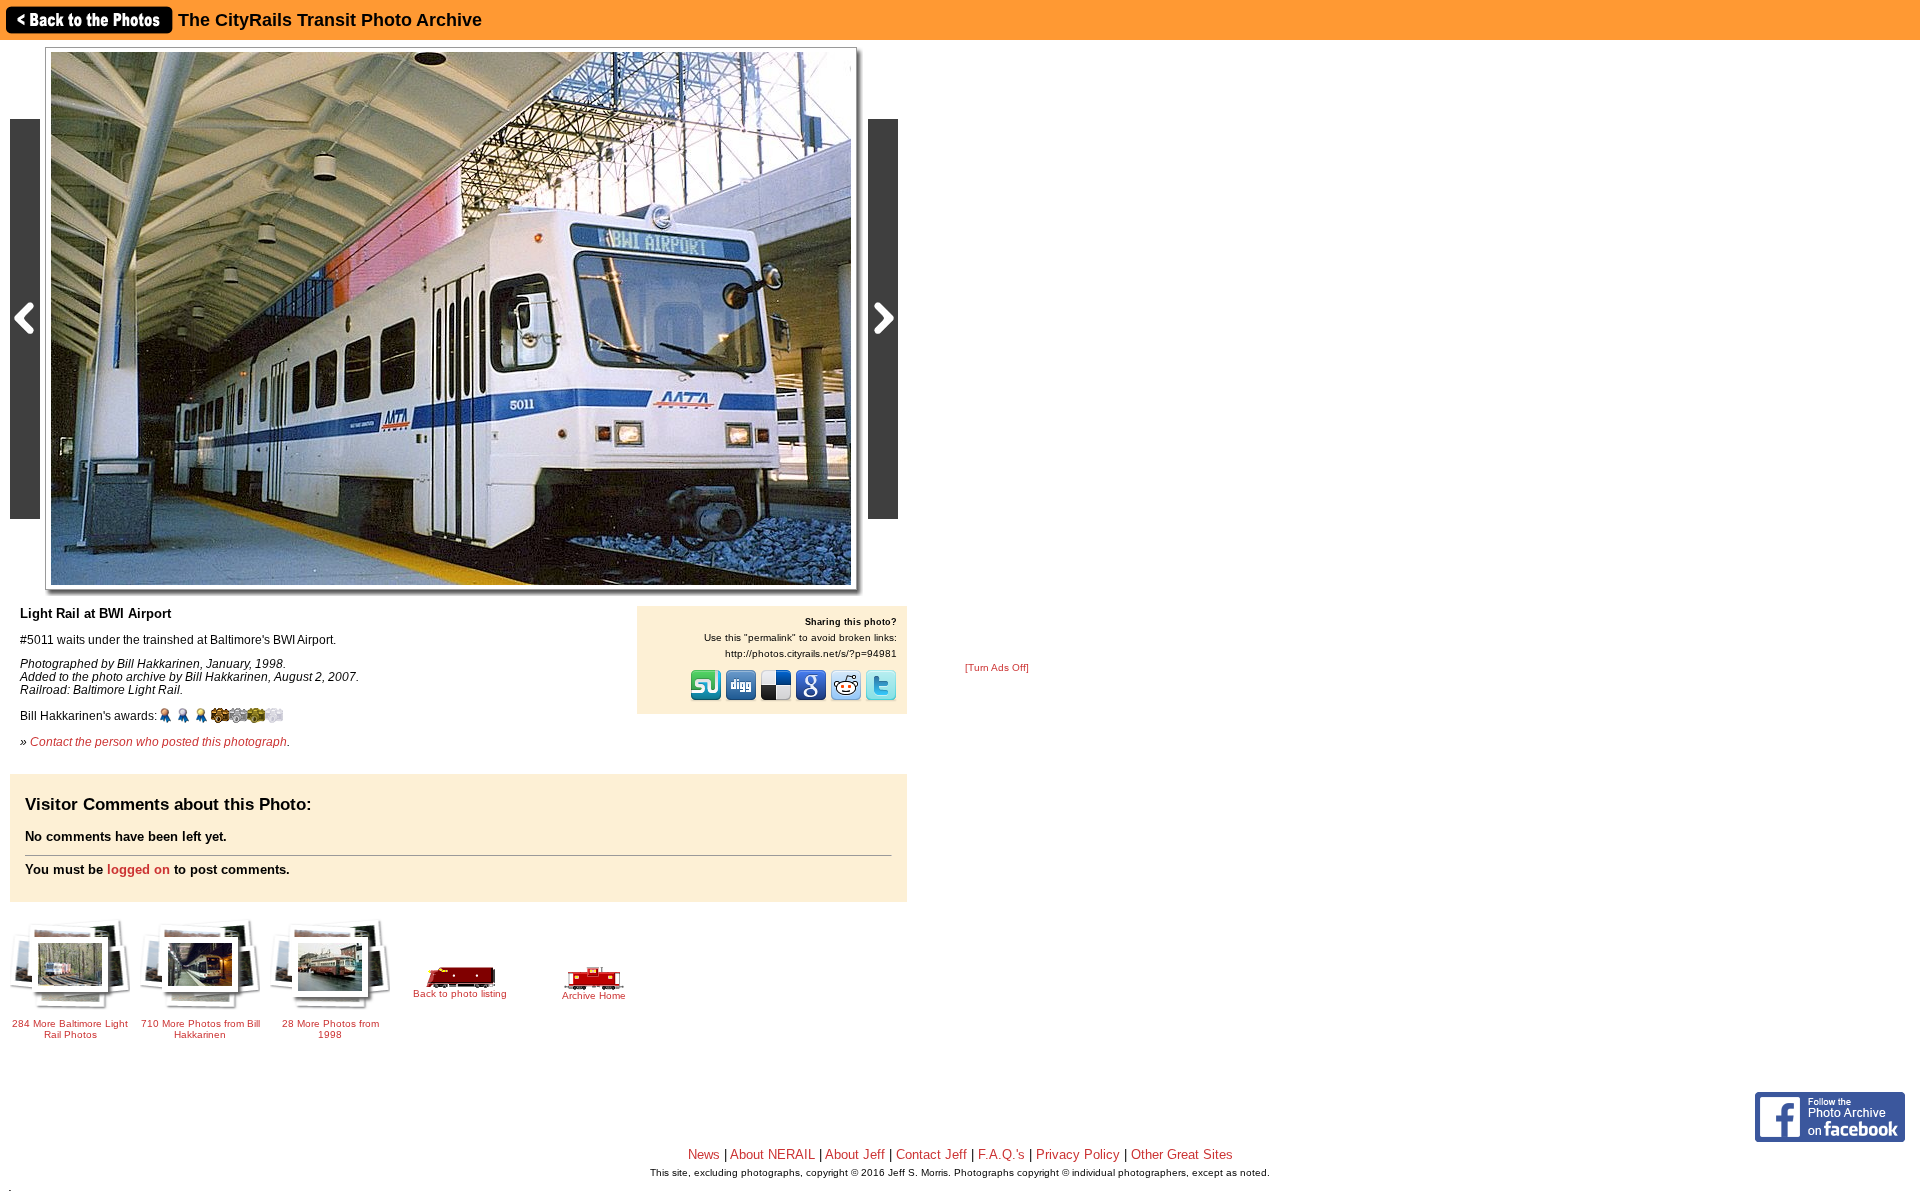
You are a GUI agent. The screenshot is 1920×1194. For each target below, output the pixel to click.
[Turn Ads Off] (997, 667)
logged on (138, 869)
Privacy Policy (1078, 1154)
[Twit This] (881, 699)
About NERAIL (772, 1154)
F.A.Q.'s (1001, 1154)
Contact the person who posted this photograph (158, 741)
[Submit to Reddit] (846, 699)
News (704, 1154)
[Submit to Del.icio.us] (776, 699)
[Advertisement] (997, 352)
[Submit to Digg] (741, 699)
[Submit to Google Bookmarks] (811, 699)
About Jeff (855, 1154)
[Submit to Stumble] (706, 699)
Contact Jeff (931, 1154)
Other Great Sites (1182, 1154)
